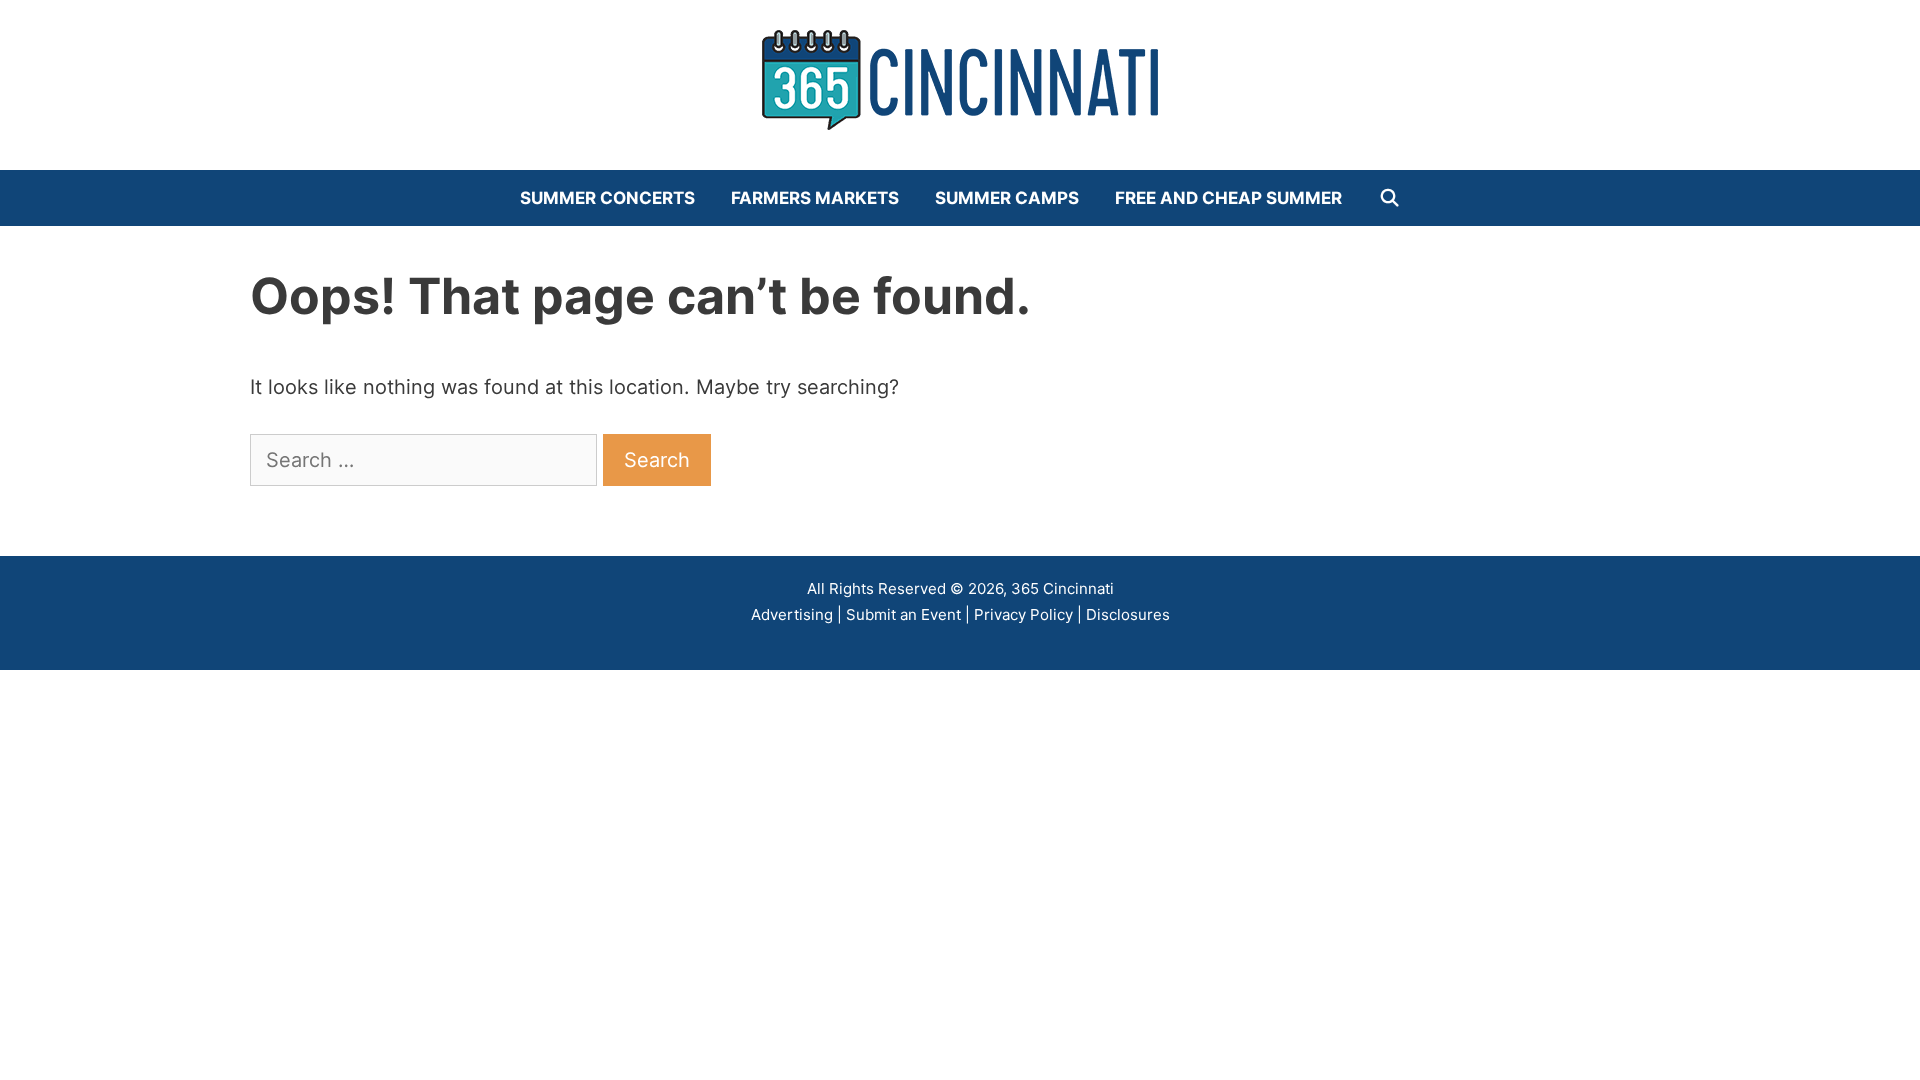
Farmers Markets (815, 198)
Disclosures (1128, 614)
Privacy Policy (1023, 614)
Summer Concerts (607, 198)
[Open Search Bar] (1389, 198)
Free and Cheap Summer (1228, 198)
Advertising (792, 614)
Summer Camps (1007, 198)
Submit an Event (903, 614)
